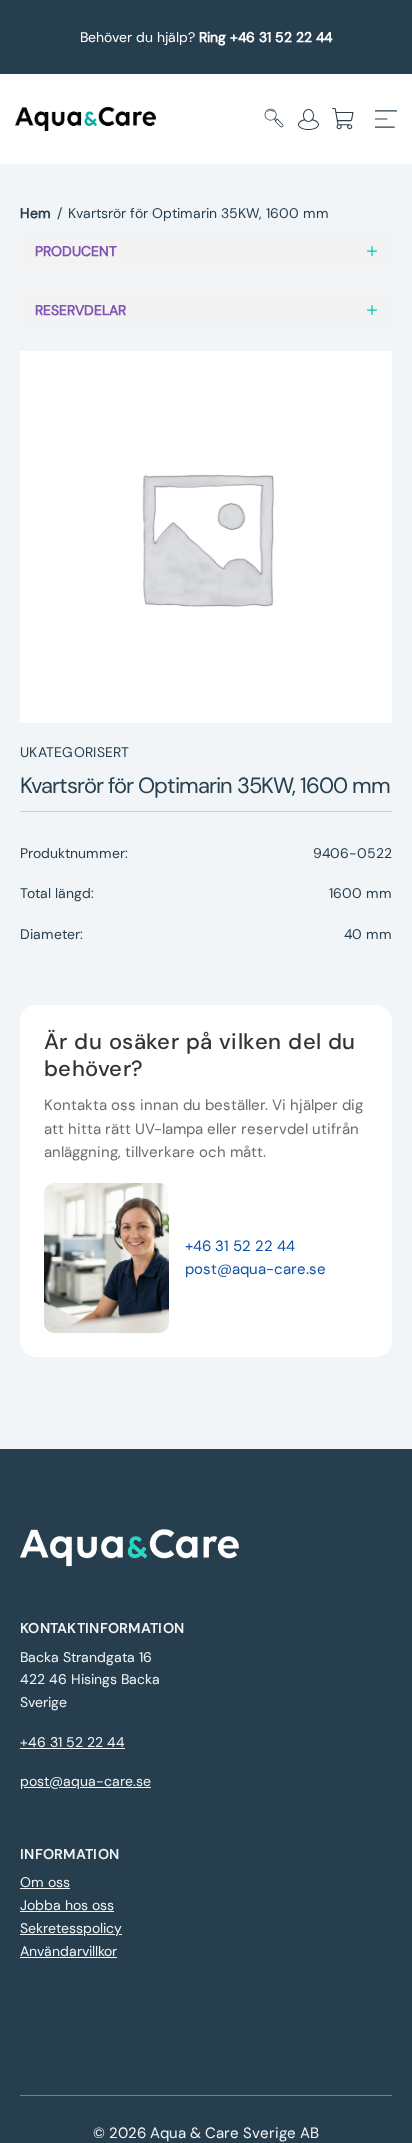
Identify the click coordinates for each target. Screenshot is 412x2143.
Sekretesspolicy (71, 1928)
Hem (35, 213)
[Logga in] (308, 119)
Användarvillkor (68, 1951)
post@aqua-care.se (255, 1269)
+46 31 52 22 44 (240, 1246)
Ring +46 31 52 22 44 (265, 37)
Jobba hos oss (67, 1905)
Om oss (45, 1882)
